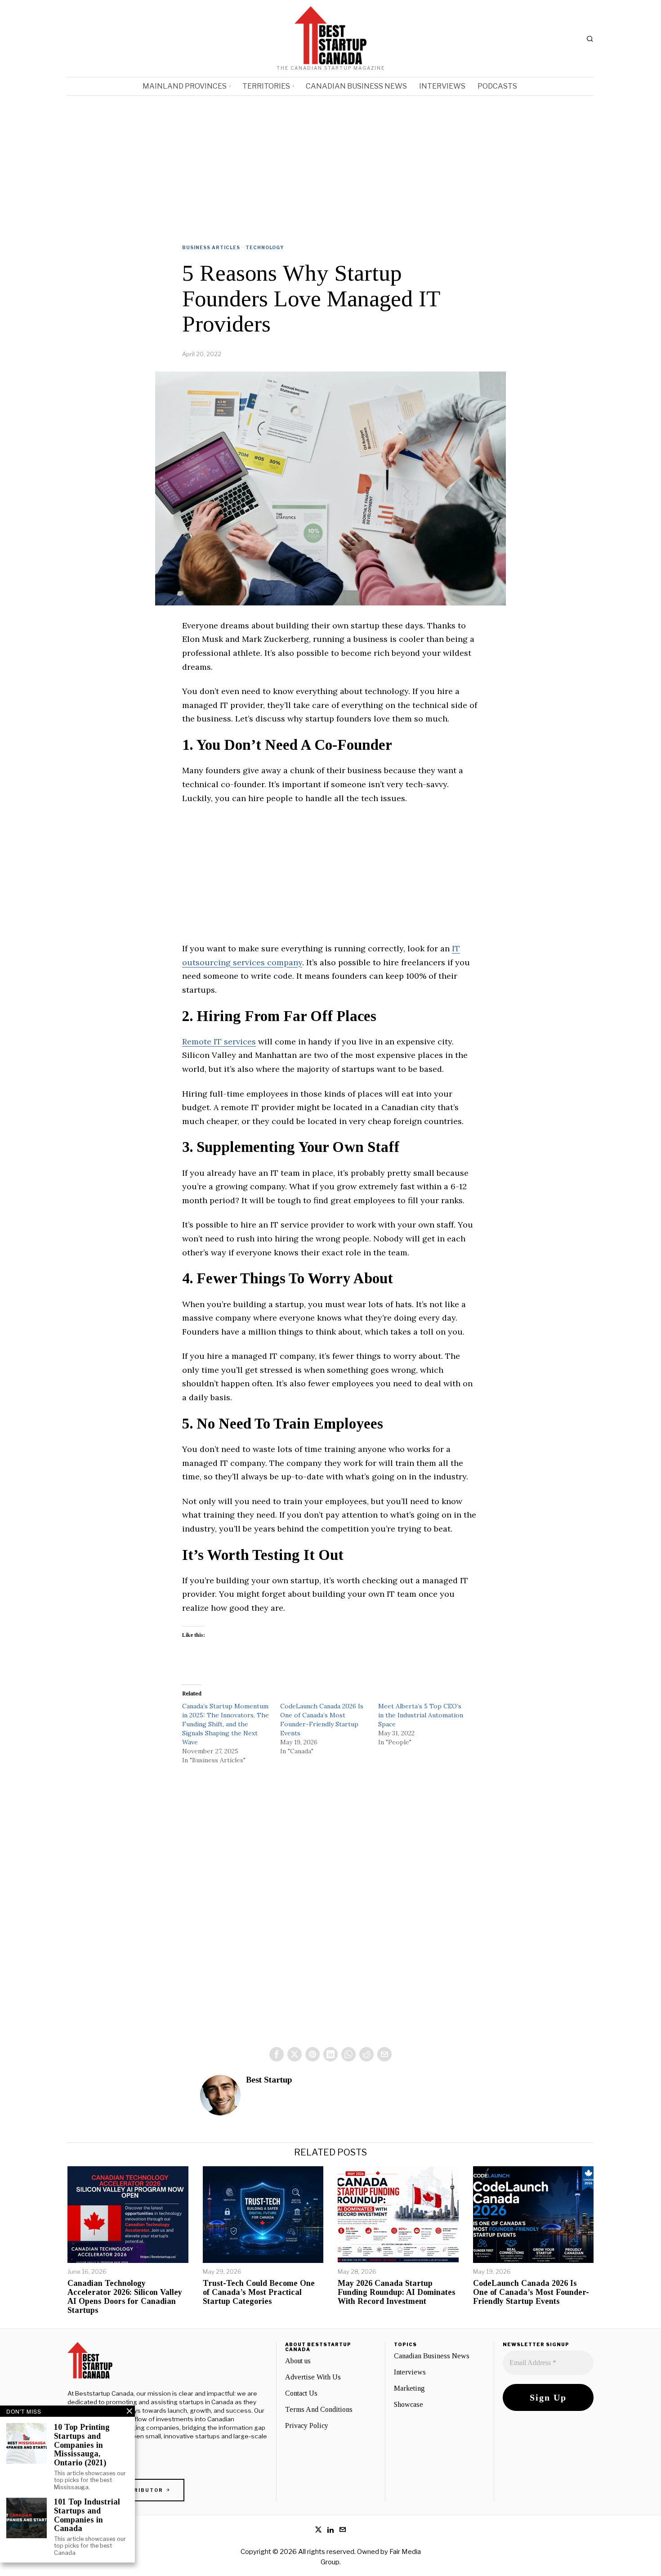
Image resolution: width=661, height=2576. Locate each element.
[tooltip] (277, 2054)
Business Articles (211, 247)
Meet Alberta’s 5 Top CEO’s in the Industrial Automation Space (421, 1715)
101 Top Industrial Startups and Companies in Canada (87, 2515)
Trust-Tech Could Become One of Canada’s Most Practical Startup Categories (259, 2292)
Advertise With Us (313, 2377)
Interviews (410, 2372)
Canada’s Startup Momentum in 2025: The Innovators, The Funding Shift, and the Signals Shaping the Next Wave (226, 1724)
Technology (265, 247)
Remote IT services (219, 1042)
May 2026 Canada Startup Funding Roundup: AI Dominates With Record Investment (397, 2292)
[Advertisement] (330, 163)
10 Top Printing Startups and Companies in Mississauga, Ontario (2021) (82, 2445)
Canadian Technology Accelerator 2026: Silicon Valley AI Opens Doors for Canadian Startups (125, 2297)
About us (298, 2361)
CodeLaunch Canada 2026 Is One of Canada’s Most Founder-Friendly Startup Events (531, 2292)
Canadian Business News (432, 2356)
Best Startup (269, 2080)
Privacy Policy (307, 2426)
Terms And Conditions (319, 2409)
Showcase (409, 2404)
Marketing (409, 2388)
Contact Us (301, 2393)
